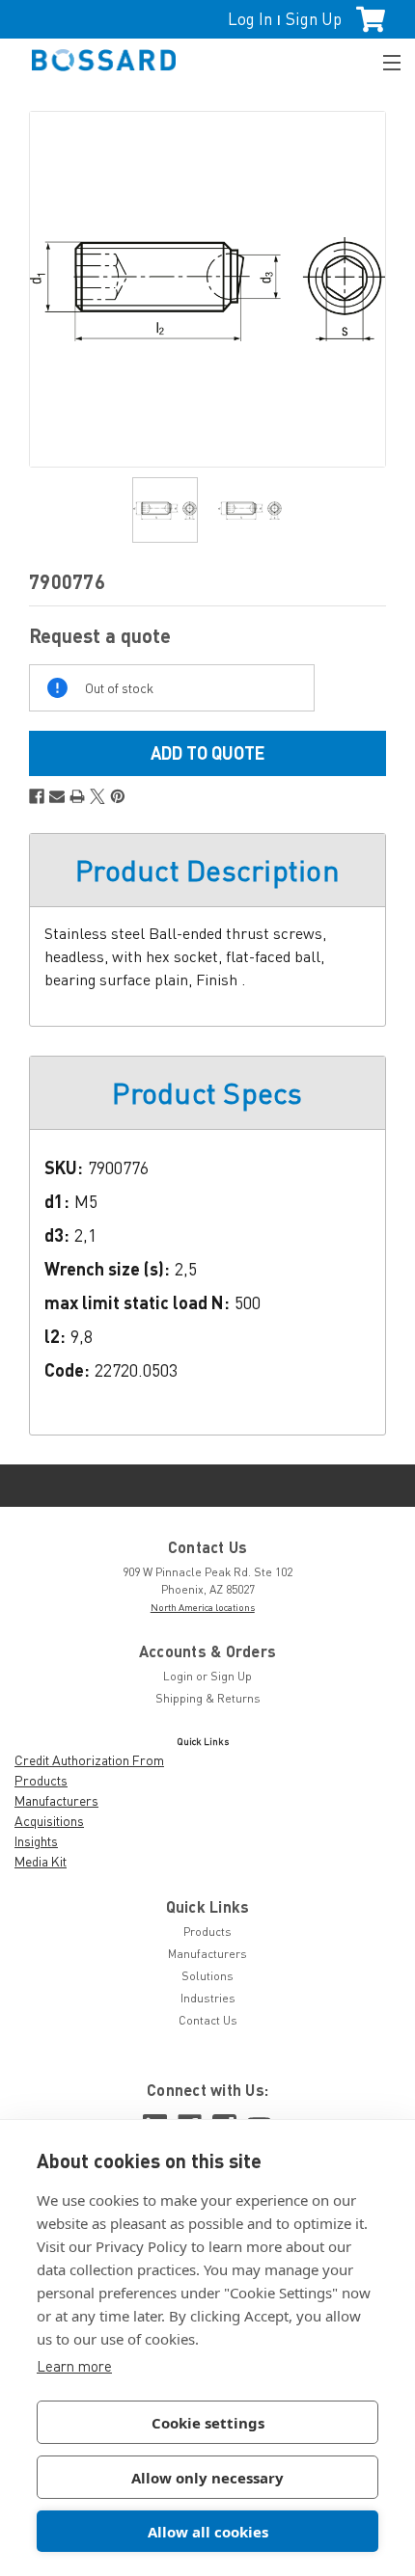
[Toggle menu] (383, 60)
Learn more (74, 2366)
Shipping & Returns (208, 1698)
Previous (44, 289)
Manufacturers (56, 1800)
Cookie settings (208, 2423)
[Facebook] (37, 796)
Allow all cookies (208, 2532)
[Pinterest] (118, 796)
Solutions (207, 1976)
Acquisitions (49, 1821)
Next (371, 289)
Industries (208, 1998)
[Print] (77, 796)
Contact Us (208, 2020)
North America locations (203, 1607)
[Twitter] (97, 796)
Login (178, 1676)
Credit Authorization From (89, 1760)
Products (41, 1780)
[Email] (57, 796)
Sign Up (314, 19)
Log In (250, 19)
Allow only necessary (207, 2478)
